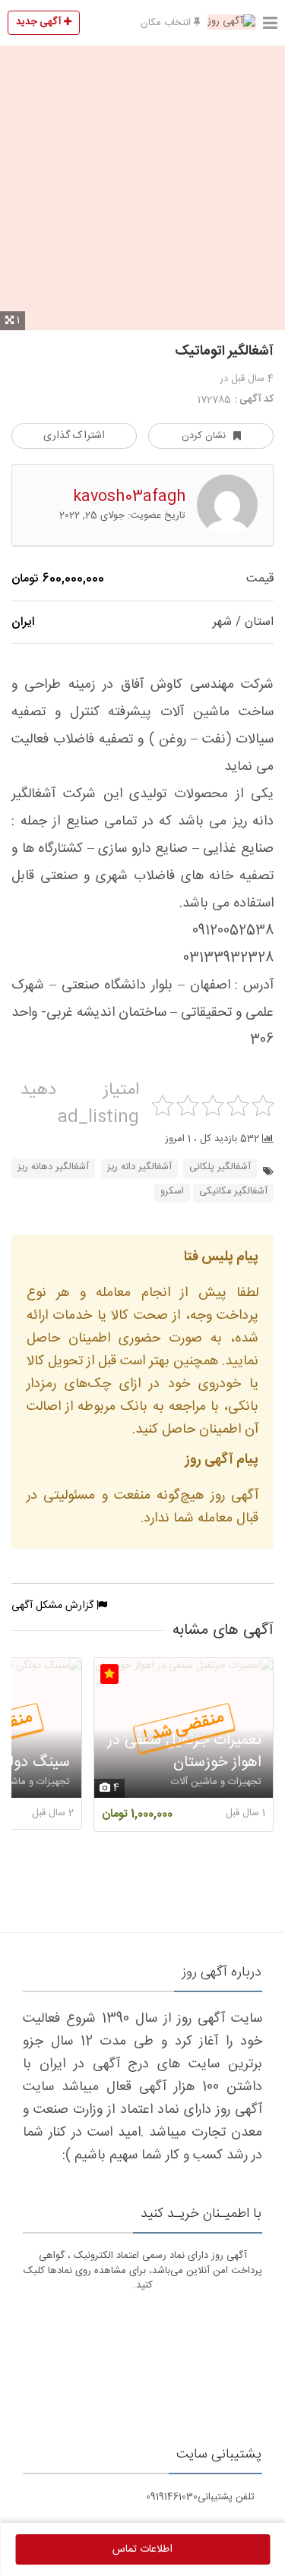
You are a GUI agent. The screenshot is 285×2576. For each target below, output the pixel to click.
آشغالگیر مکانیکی (233, 1192)
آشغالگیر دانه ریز (139, 1167)
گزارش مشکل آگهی (54, 1606)
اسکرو (172, 1192)
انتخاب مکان (167, 23)
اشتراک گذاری (74, 436)
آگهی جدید (40, 22)
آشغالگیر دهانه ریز (53, 1167)
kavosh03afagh (129, 497)
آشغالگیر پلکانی (220, 1167)
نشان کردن (204, 436)
